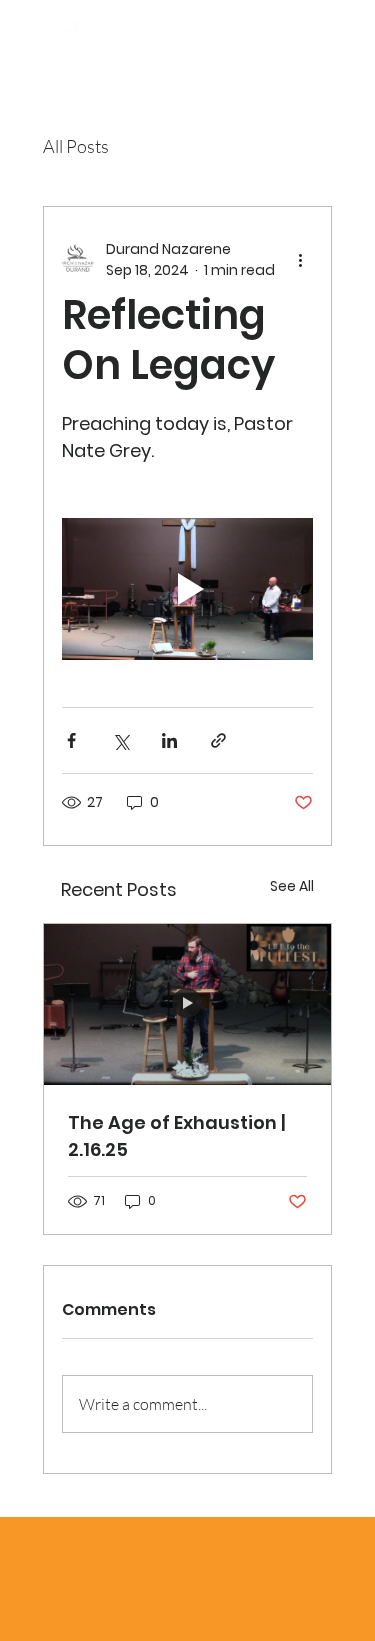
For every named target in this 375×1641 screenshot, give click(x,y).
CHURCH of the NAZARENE (130, 66)
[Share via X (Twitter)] (120, 740)
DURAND (164, 39)
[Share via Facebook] (71, 740)
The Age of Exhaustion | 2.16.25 (176, 1136)
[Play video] (187, 588)
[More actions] (301, 260)
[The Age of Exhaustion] (187, 1004)
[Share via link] (218, 740)
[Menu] (322, 50)
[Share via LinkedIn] (169, 740)
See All (292, 886)
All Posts (76, 146)
